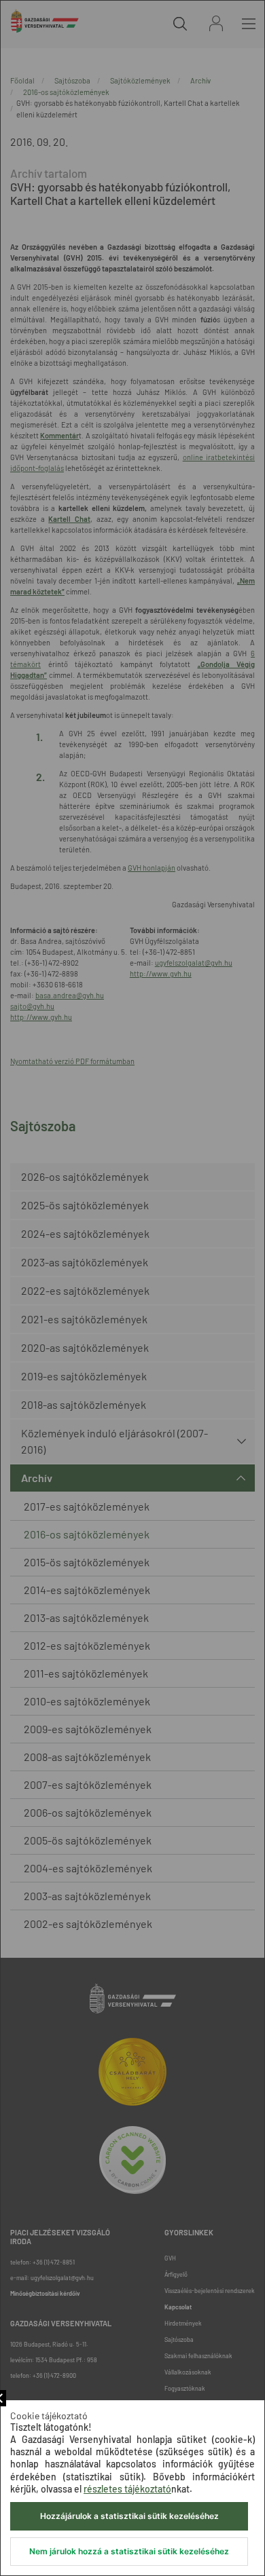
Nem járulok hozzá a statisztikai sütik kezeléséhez (129, 2551)
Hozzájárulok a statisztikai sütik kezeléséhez (129, 2516)
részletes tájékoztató (127, 2489)
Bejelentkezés (216, 23)
